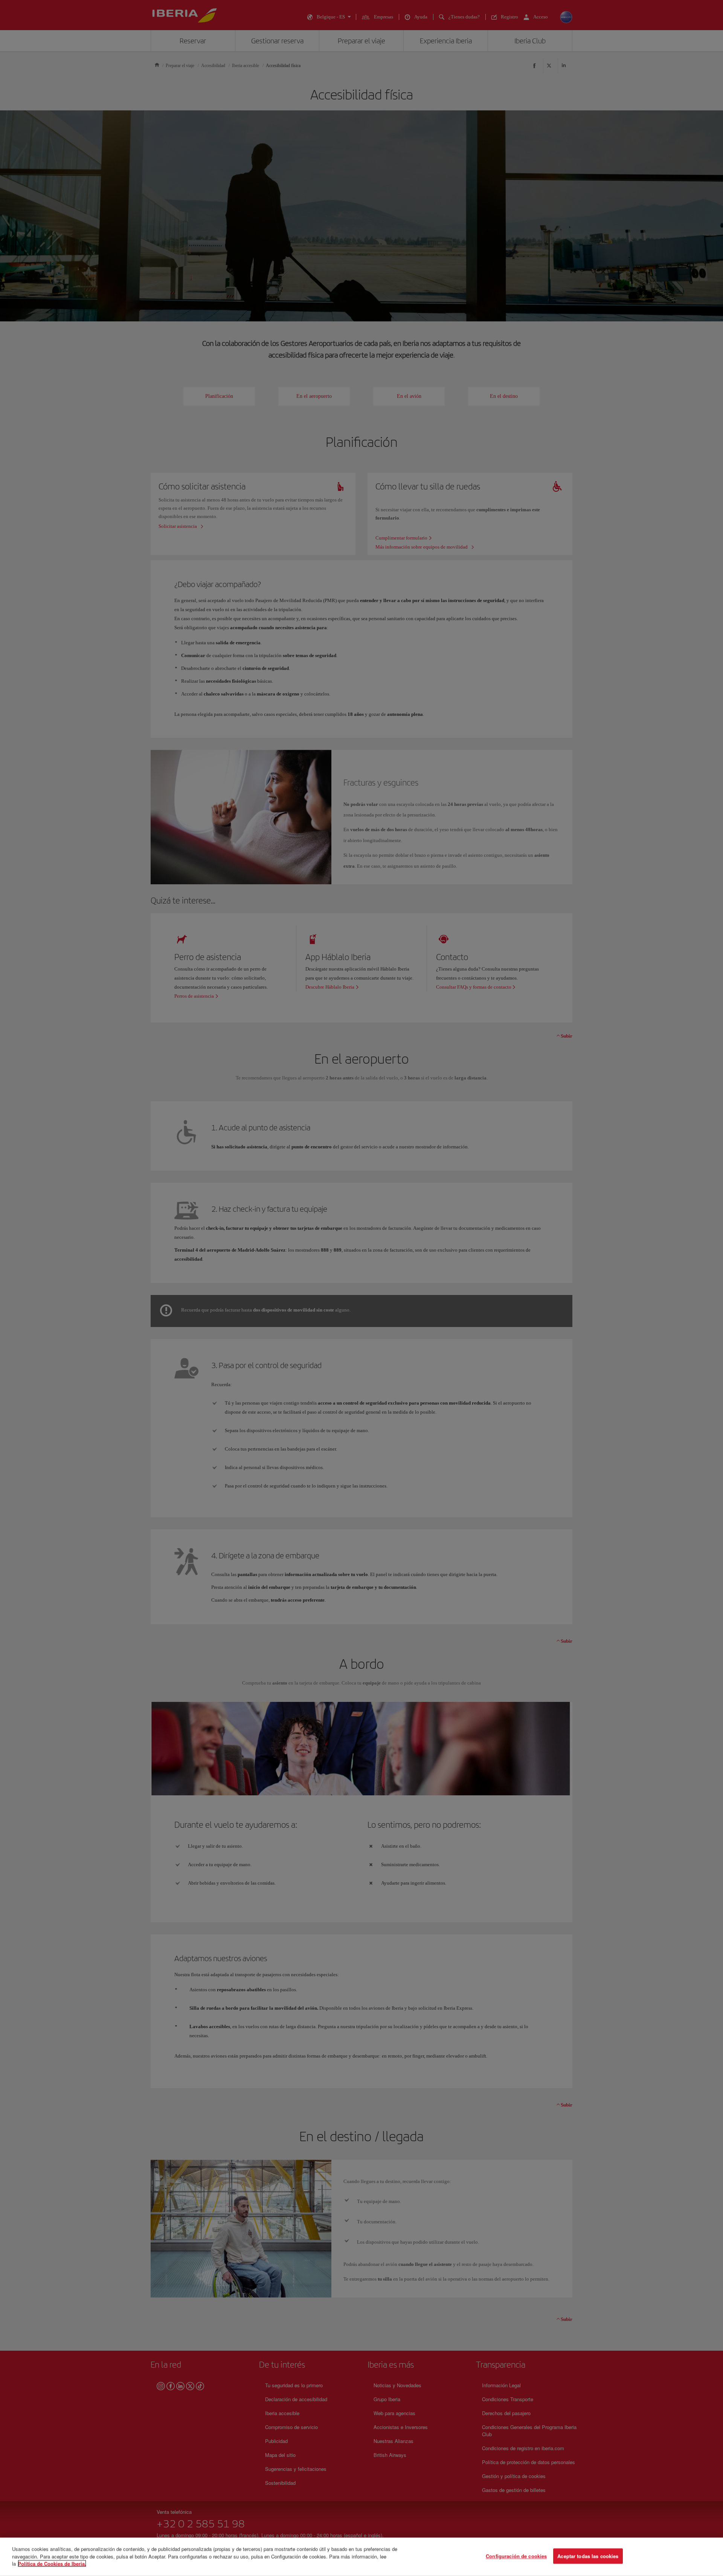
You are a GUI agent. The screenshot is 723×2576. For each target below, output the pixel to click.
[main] (361, 2557)
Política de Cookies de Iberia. (52, 2563)
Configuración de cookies (516, 2556)
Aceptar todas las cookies (588, 2556)
